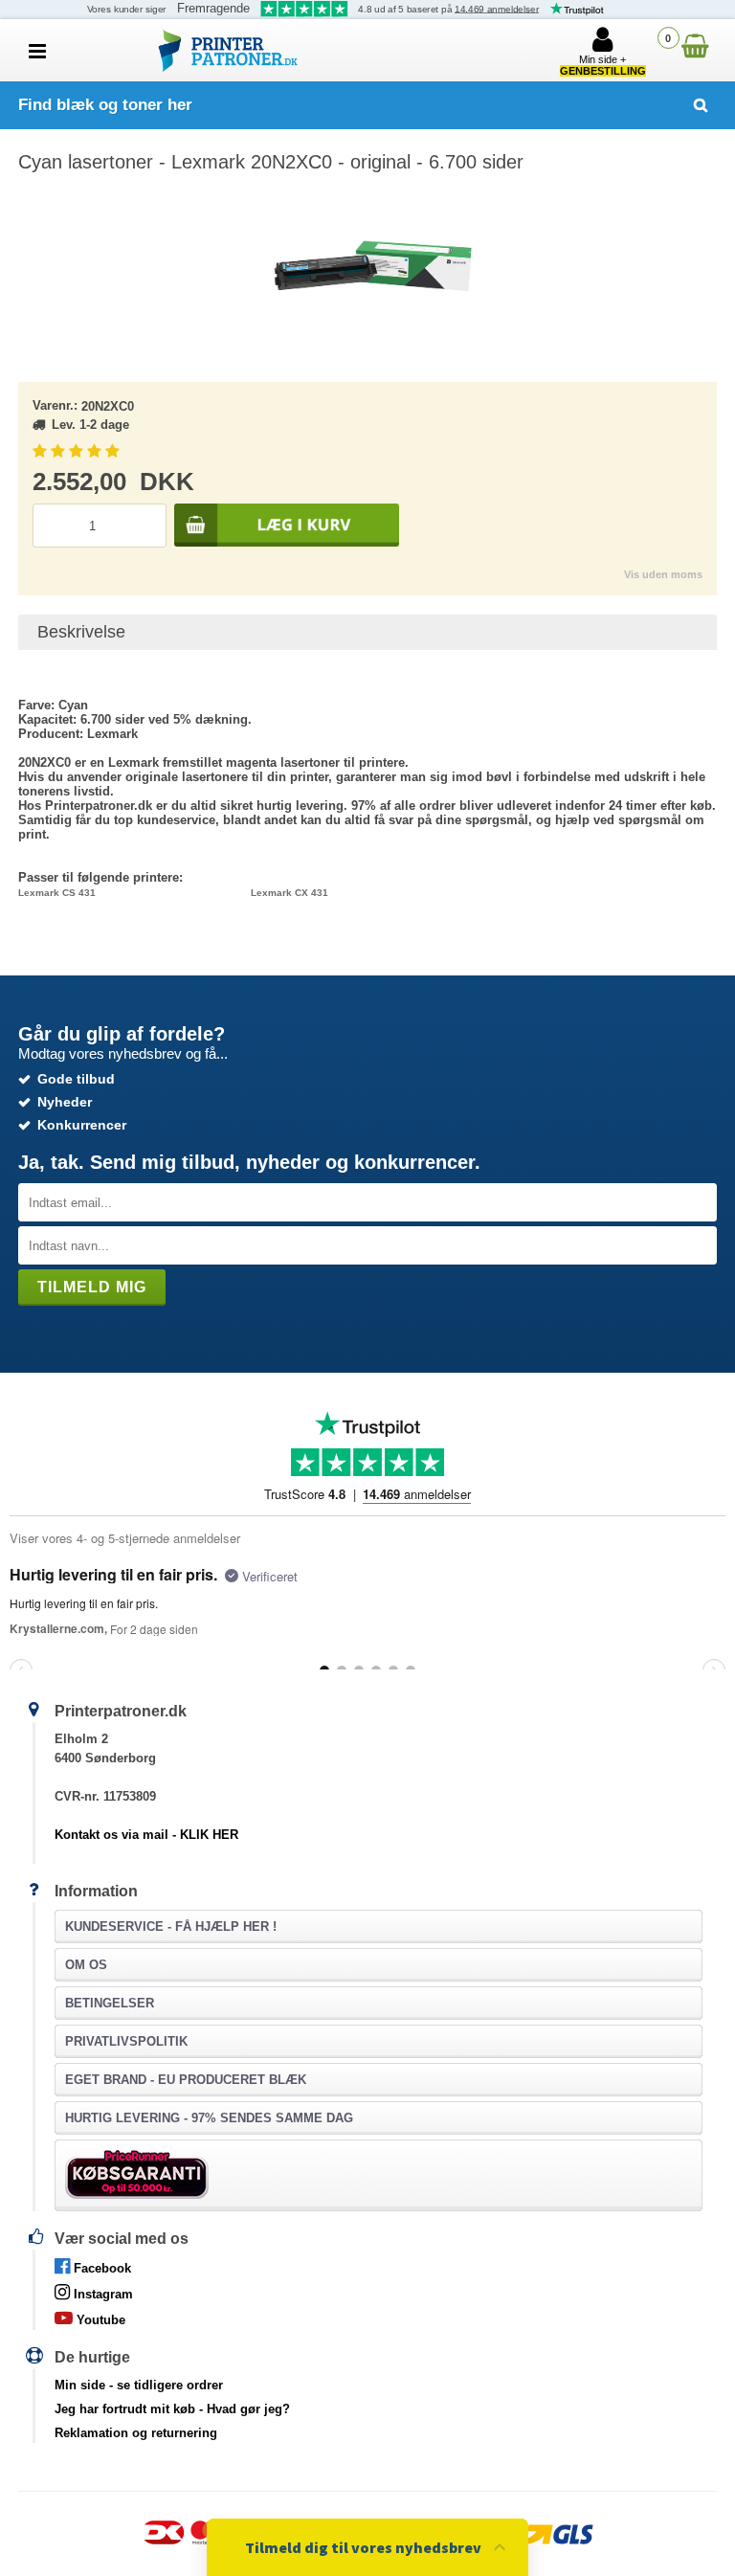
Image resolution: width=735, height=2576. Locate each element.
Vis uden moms (663, 574)
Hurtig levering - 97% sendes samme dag (209, 2118)
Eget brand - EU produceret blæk (186, 2080)
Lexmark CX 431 (290, 893)
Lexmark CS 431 (57, 893)
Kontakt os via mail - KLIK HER (146, 1835)
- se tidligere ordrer (139, 2385)
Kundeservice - (171, 1926)
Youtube (99, 2320)
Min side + (603, 65)
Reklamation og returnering (136, 2433)
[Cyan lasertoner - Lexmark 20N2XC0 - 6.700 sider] (367, 269)
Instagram (101, 2294)
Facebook (100, 2268)
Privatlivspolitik (126, 2041)
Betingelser (110, 2003)
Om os (86, 1965)
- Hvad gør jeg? (172, 2409)
